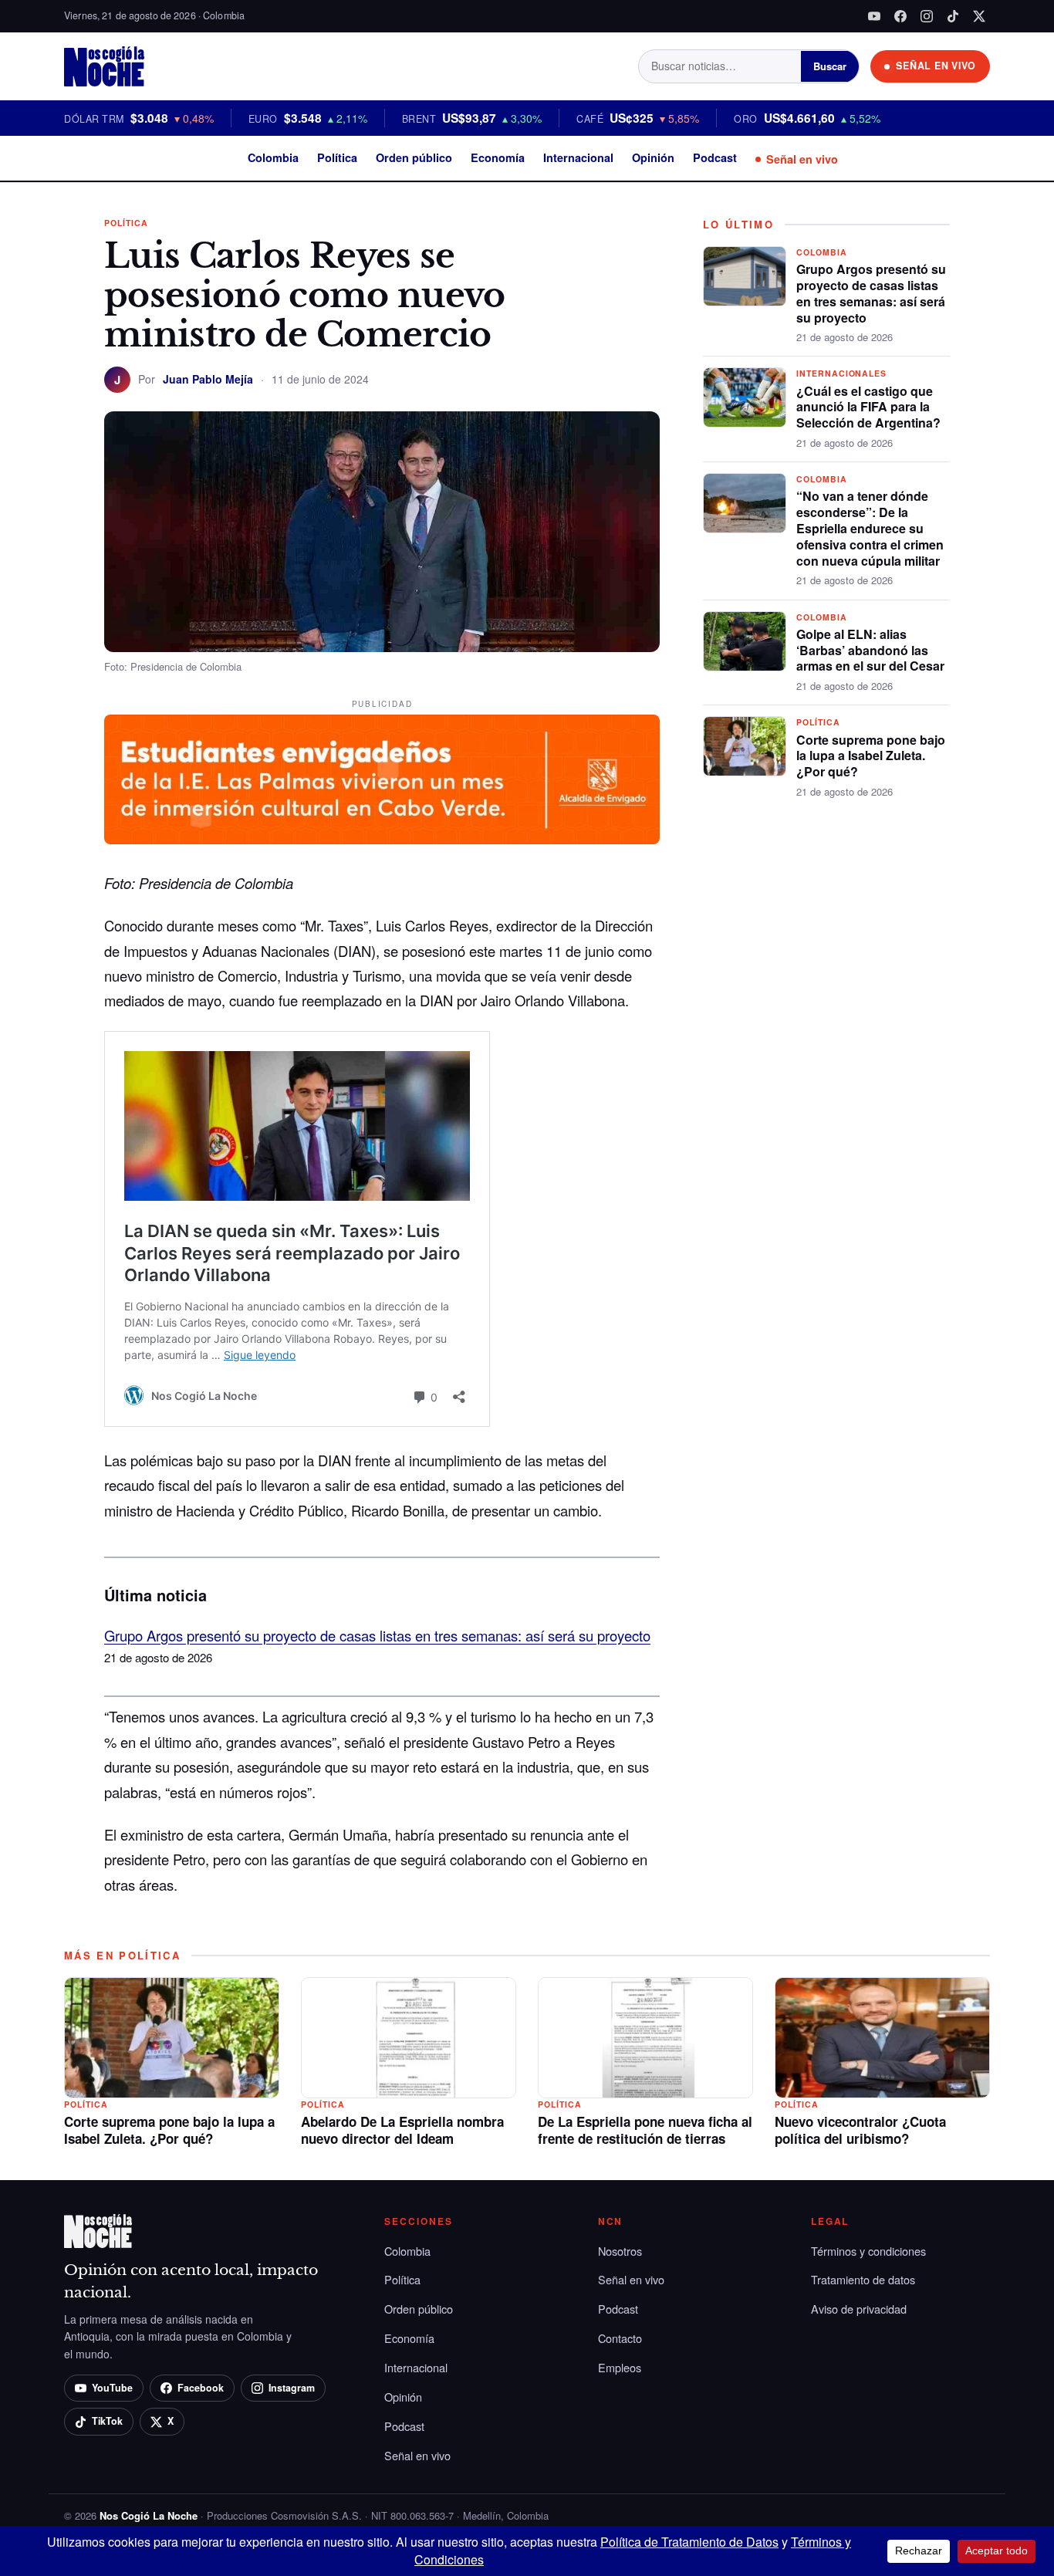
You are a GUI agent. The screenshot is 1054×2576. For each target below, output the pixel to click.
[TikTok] (953, 16)
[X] (979, 16)
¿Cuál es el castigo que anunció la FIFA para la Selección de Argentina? (868, 407)
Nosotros (620, 2251)
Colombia (273, 157)
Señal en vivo (802, 159)
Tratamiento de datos (863, 2279)
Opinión (653, 157)
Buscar (830, 66)
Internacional (578, 157)
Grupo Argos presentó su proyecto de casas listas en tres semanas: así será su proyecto (377, 1635)
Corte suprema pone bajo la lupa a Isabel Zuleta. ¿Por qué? (871, 756)
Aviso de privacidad (859, 2309)
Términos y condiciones (868, 2251)
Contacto (620, 2338)
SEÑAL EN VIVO (936, 66)
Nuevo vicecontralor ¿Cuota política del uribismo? (860, 2130)
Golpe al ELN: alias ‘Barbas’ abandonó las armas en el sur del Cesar (870, 650)
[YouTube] (874, 16)
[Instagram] (927, 16)
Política (337, 157)
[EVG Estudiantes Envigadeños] (382, 779)
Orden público (414, 157)
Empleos (620, 2367)
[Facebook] (900, 16)
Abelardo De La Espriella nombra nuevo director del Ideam (402, 2130)
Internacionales (841, 373)
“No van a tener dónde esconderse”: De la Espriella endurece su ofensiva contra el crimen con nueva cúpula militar (870, 528)
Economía (498, 157)
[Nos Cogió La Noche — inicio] (104, 66)
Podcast (715, 157)
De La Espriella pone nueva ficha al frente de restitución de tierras (645, 2130)
